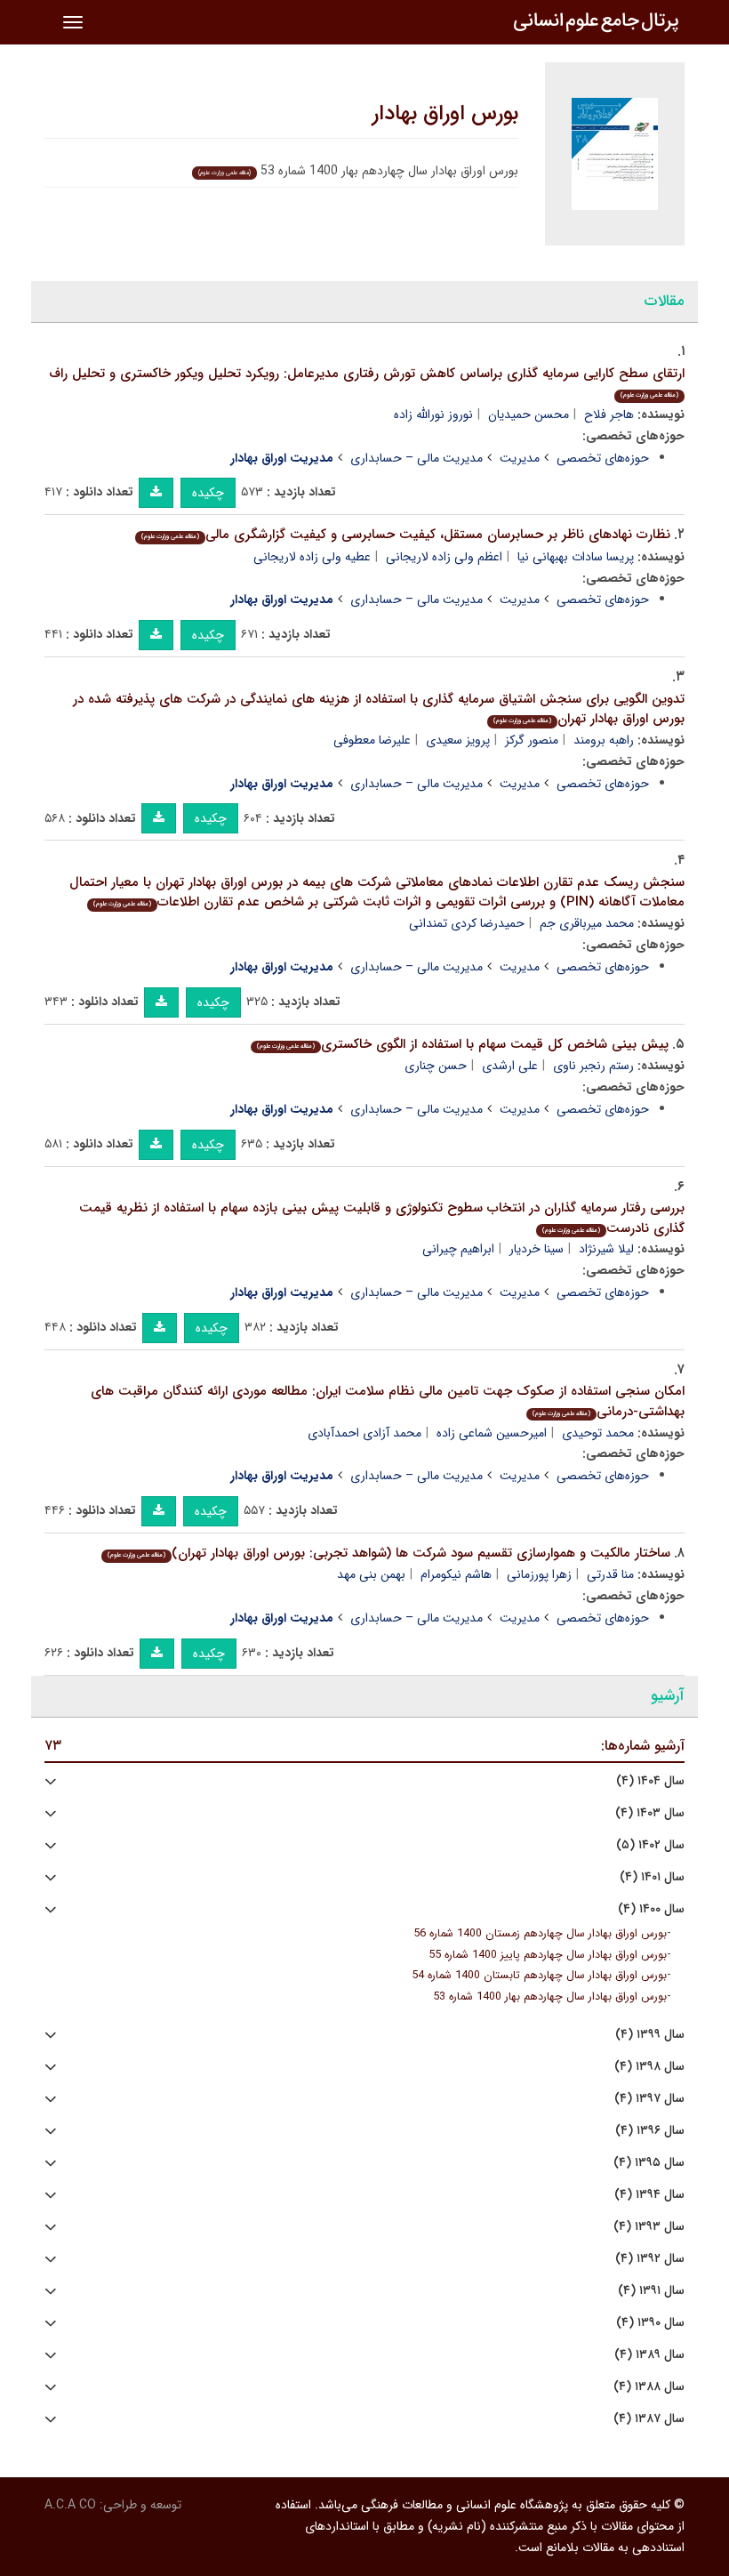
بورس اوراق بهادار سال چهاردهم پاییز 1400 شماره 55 (548, 1955)
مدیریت (520, 458)
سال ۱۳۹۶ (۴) (650, 2131)
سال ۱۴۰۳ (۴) (650, 1813)
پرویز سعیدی (458, 740)
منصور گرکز (532, 740)
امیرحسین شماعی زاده (492, 1433)
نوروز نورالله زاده (433, 415)
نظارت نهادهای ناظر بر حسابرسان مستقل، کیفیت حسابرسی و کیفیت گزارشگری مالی (406, 535)
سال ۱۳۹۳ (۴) (649, 2227)
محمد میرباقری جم (587, 923)
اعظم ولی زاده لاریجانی (444, 557)
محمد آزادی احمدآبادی (364, 1433)
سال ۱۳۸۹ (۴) (649, 2355)
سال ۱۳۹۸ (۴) (649, 2067)
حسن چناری (436, 1066)
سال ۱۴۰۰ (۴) (651, 1909)
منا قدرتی (610, 1574)
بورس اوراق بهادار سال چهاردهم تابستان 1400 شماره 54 (539, 1976)
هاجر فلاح (609, 415)
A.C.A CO (70, 2505)
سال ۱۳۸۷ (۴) (649, 2419)
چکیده (208, 493)
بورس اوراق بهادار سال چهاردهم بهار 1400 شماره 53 (550, 1997)
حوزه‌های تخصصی (603, 458)
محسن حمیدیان (529, 415)
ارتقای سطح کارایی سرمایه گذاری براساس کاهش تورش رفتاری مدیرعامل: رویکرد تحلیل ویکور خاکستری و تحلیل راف (367, 382)
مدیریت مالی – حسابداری (417, 458)
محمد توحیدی (598, 1433)
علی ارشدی (510, 1066)
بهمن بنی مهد (371, 1574)
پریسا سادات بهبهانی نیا (576, 557)
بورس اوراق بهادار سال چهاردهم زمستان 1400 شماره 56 (540, 1934)
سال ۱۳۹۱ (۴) (651, 2291)
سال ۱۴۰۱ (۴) (652, 1877)
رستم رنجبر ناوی (593, 1066)
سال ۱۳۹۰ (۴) (650, 2323)
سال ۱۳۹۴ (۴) (649, 2195)
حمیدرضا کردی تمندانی (467, 923)
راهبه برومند (604, 740)
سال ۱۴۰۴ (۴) (650, 1781)
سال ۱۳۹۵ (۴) (649, 2163)
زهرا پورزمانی (539, 1574)
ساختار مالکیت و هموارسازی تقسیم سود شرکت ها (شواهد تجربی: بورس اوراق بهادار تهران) (389, 1553)
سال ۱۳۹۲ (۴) (650, 2259)
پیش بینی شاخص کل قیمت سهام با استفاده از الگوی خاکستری (463, 1044)
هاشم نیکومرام (456, 1574)
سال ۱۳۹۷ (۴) (649, 2099)
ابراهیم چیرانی (458, 1249)
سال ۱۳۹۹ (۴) (650, 2035)
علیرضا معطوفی (372, 740)
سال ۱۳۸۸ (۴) (649, 2387)
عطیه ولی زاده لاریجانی (312, 557)
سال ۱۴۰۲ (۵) (650, 1845)
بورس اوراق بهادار (445, 114)
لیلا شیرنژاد (606, 1249)
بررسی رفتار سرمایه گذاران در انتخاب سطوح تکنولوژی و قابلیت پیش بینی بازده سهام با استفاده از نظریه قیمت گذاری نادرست (382, 1218)
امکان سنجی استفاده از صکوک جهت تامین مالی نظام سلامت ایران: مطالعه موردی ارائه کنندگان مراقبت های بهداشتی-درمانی (388, 1401)
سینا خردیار (537, 1249)
